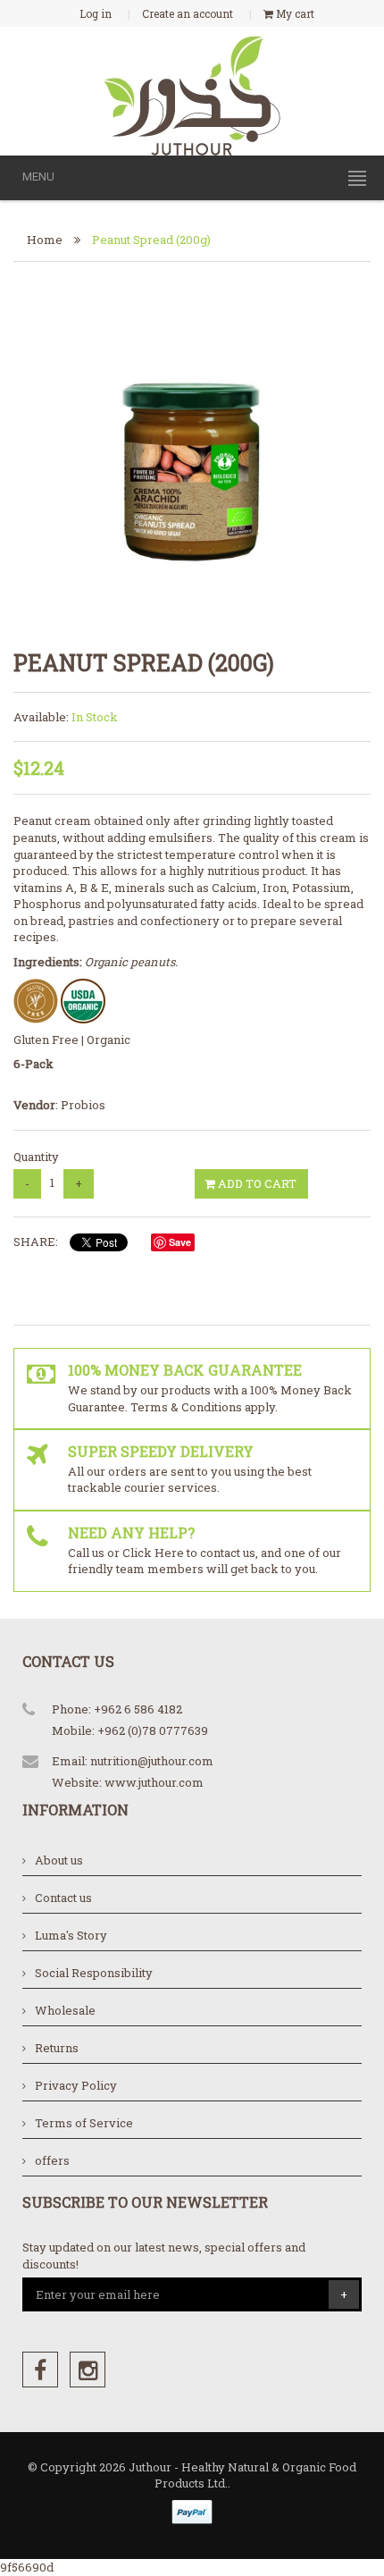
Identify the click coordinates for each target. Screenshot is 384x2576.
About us (59, 1860)
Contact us (63, 1898)
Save (180, 1242)
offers (52, 2160)
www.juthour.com (154, 1782)
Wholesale (65, 2010)
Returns (57, 2048)
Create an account (188, 13)
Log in (96, 13)
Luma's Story (71, 1935)
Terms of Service (84, 2123)
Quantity (36, 1157)
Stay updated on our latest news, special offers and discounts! (164, 2256)
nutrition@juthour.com (152, 1761)
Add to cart (256, 1183)
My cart (294, 13)
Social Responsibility (94, 1973)
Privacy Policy (76, 2085)
